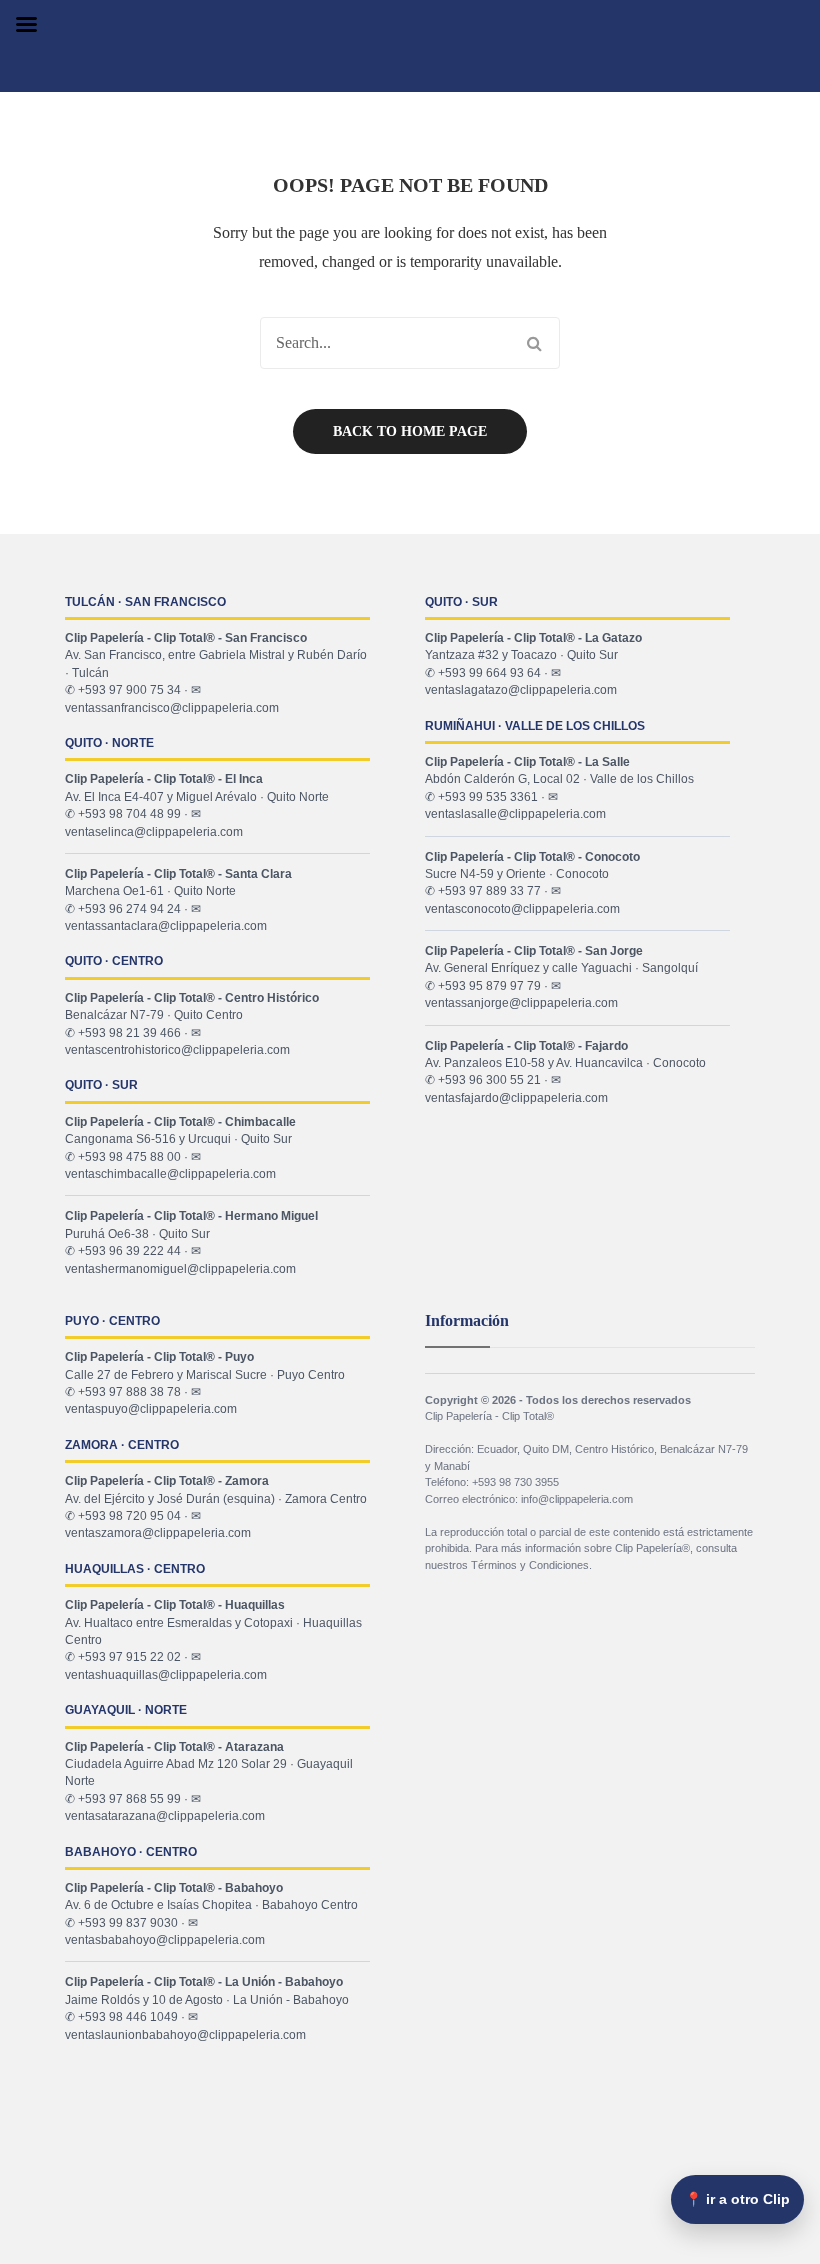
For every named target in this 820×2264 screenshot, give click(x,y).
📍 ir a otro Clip (737, 2199)
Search (534, 343)
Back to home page (410, 431)
